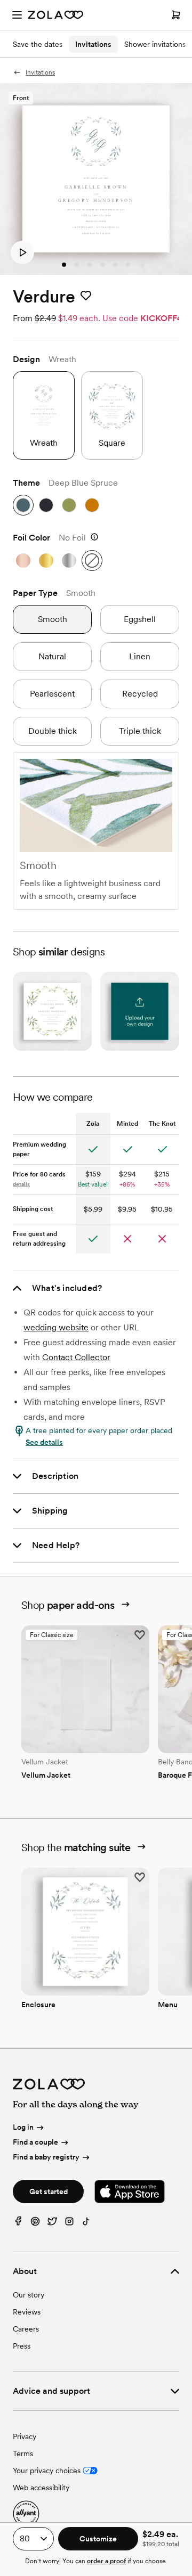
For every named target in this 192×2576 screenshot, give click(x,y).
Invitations (93, 44)
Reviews (27, 2312)
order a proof (106, 2561)
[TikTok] (86, 2224)
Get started (49, 2191)
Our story (29, 2295)
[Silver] (69, 561)
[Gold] (46, 561)
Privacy (25, 2436)
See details (44, 1442)
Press (22, 2346)
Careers (26, 2329)
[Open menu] (17, 15)
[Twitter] (52, 2224)
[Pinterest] (35, 2224)
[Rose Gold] (23, 561)
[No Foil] (92, 561)
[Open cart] (176, 15)
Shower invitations (155, 44)
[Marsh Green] (69, 505)
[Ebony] (46, 505)
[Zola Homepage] (55, 15)
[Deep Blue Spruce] (23, 505)
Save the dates (38, 44)
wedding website (56, 1327)
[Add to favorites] (86, 296)
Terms (23, 2454)
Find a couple (35, 2142)
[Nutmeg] (92, 505)
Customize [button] (98, 2539)
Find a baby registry (46, 2157)
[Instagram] (69, 2224)
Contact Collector (76, 1357)
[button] (22, 252)
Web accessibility (41, 2488)
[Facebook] (18, 2224)
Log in (23, 2128)
